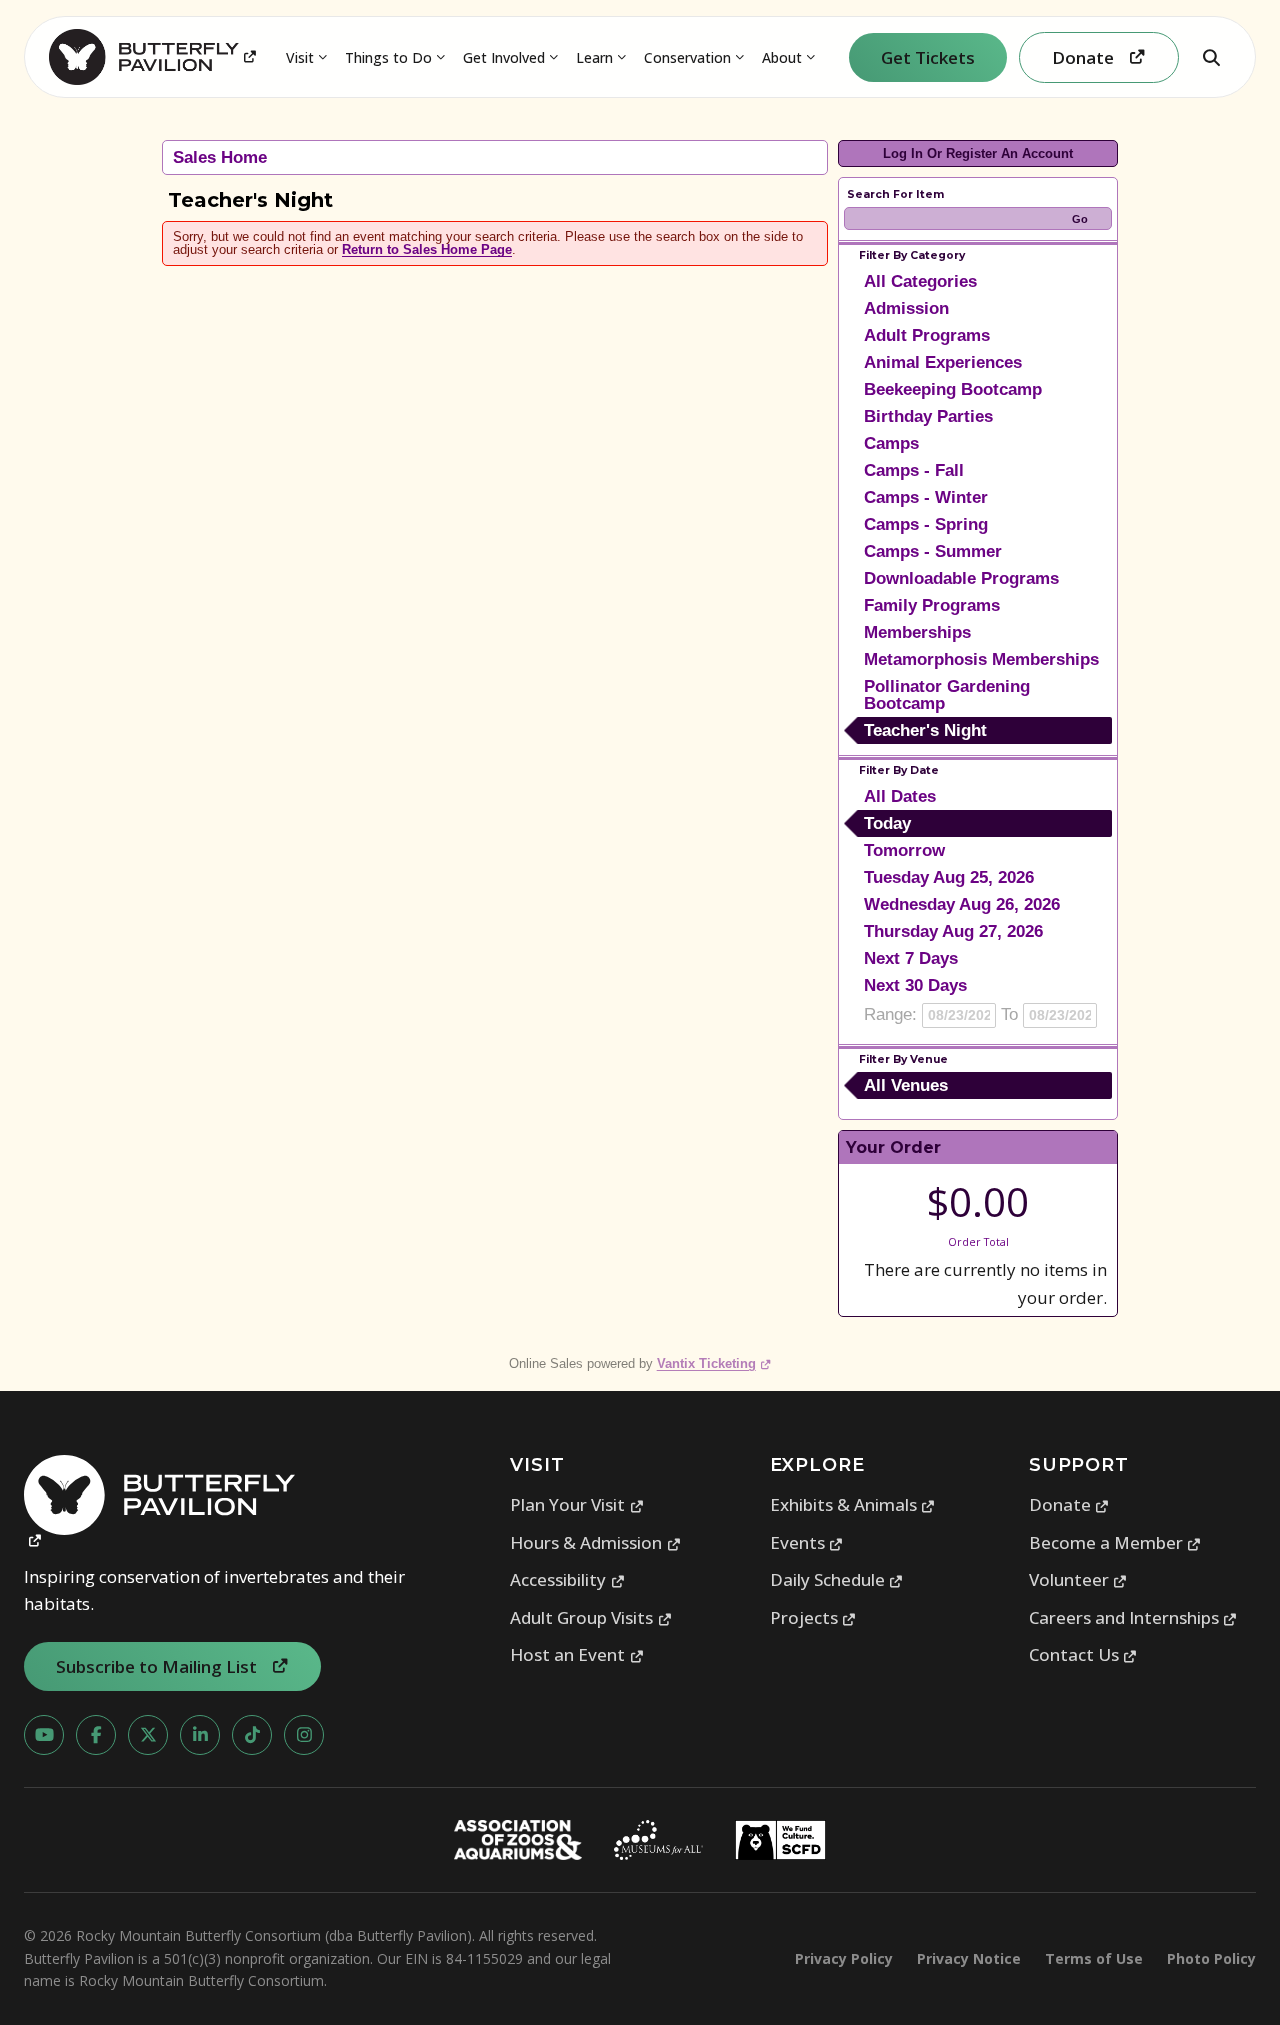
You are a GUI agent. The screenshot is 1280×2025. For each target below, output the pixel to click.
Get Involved (504, 57)
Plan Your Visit (577, 1504)
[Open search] (1211, 57)
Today (887, 823)
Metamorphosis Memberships (981, 659)
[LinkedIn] (200, 1735)
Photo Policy (1211, 1958)
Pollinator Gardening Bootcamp (947, 695)
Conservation (687, 57)
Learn (594, 57)
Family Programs (932, 605)
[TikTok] (252, 1735)
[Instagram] (304, 1735)
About (782, 57)
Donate (1069, 1504)
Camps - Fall (914, 470)
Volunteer (1078, 1579)
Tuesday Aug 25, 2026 (949, 877)
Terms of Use (1094, 1958)
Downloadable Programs (961, 578)
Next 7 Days (911, 958)
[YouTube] (44, 1735)
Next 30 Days (915, 985)
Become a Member (1115, 1542)
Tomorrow (904, 850)
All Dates (900, 796)
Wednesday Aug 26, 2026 (962, 904)
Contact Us (1083, 1654)
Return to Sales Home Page (427, 249)
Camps (891, 443)
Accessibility (567, 1579)
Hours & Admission (595, 1542)
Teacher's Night (925, 730)
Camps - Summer (933, 551)
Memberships (917, 632)
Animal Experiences (943, 362)
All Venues (906, 1085)
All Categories (920, 281)
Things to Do (388, 57)
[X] (148, 1735)
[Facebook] (96, 1735)
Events (807, 1542)
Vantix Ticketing (714, 1363)
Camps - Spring (926, 524)
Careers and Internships (1133, 1617)
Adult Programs (927, 335)
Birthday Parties (928, 416)
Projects (813, 1617)
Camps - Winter (926, 497)
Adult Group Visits (591, 1617)
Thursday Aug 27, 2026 (953, 931)
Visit (300, 57)
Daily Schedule (837, 1579)
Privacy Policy (844, 1958)
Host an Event (577, 1654)
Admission (906, 308)
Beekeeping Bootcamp (953, 389)
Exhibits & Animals (853, 1504)
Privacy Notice (969, 1958)
